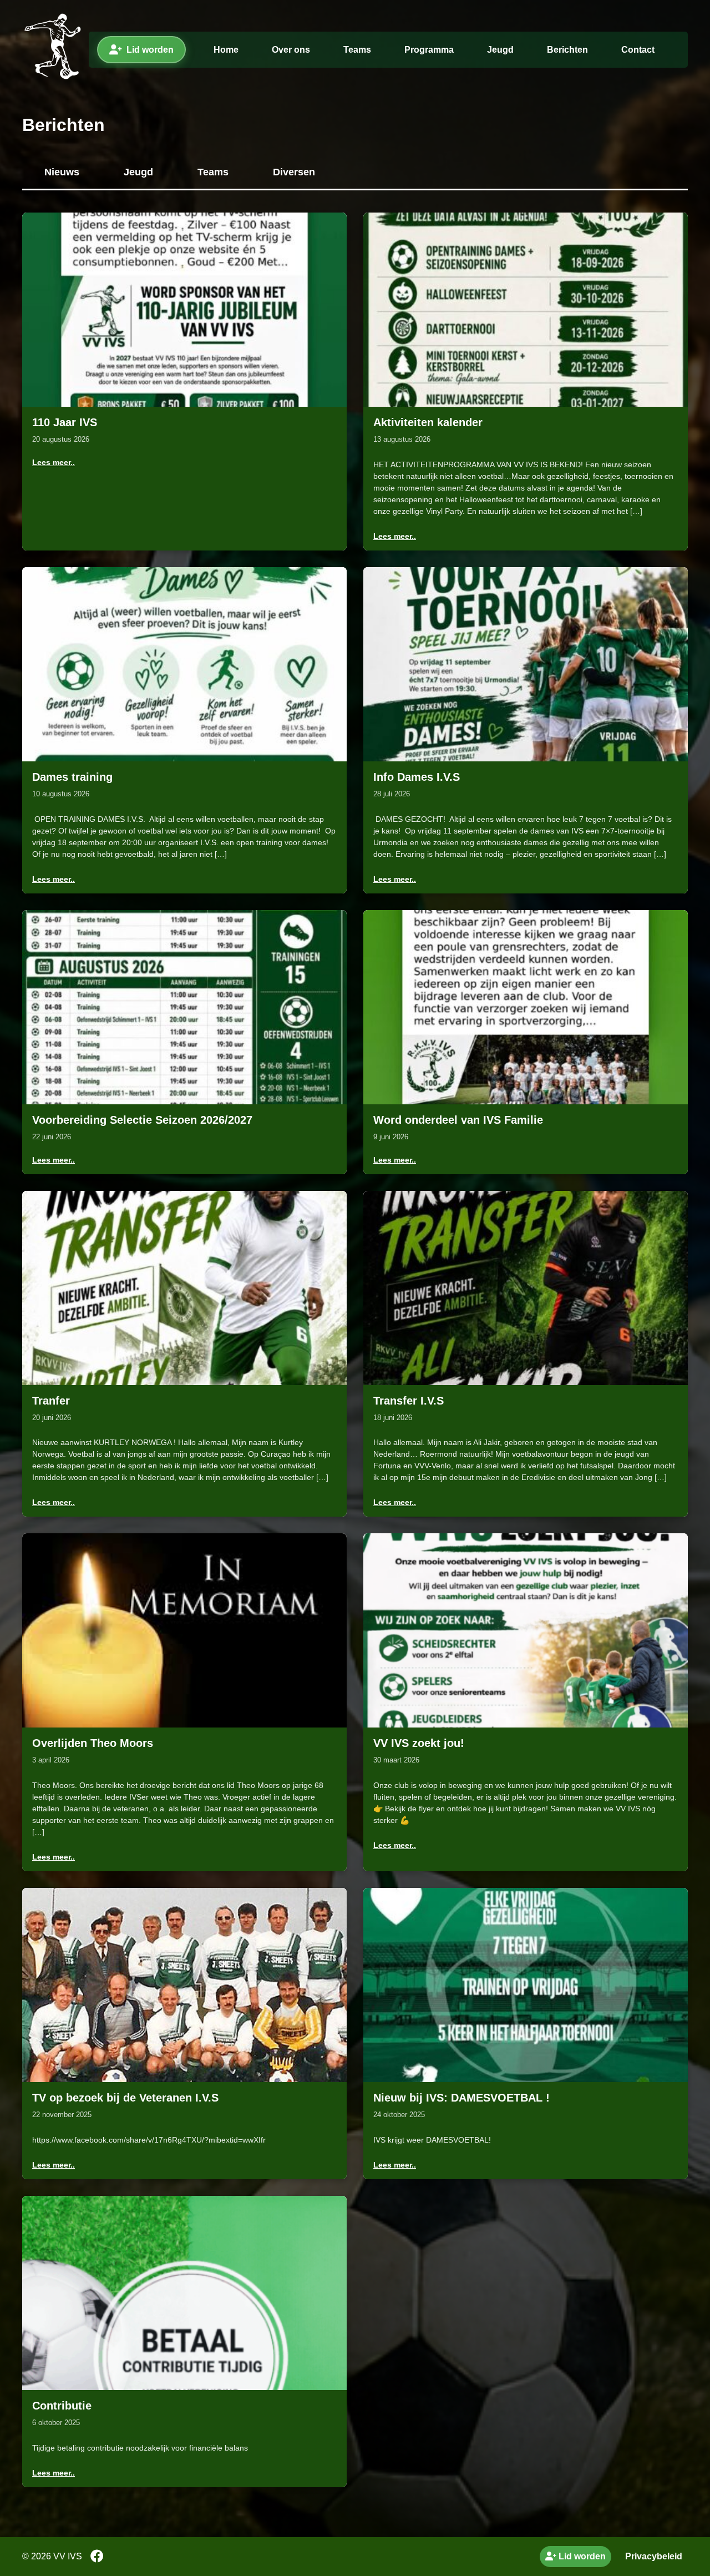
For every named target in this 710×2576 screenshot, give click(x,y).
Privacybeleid (654, 2556)
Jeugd (500, 50)
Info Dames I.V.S (417, 777)
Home (226, 50)
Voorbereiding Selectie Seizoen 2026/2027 (142, 1120)
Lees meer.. (54, 462)
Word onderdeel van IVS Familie (458, 1120)
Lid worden (150, 50)
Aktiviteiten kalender (428, 422)
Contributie (62, 2406)
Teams (357, 50)
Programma (429, 50)
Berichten (567, 50)
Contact (638, 50)
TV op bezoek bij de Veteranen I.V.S (125, 2098)
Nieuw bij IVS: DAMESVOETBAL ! (461, 2098)
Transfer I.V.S (409, 1401)
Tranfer (51, 1401)
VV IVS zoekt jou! (419, 1743)
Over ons (291, 50)
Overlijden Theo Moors (93, 1743)
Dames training (72, 777)
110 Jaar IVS (65, 422)
